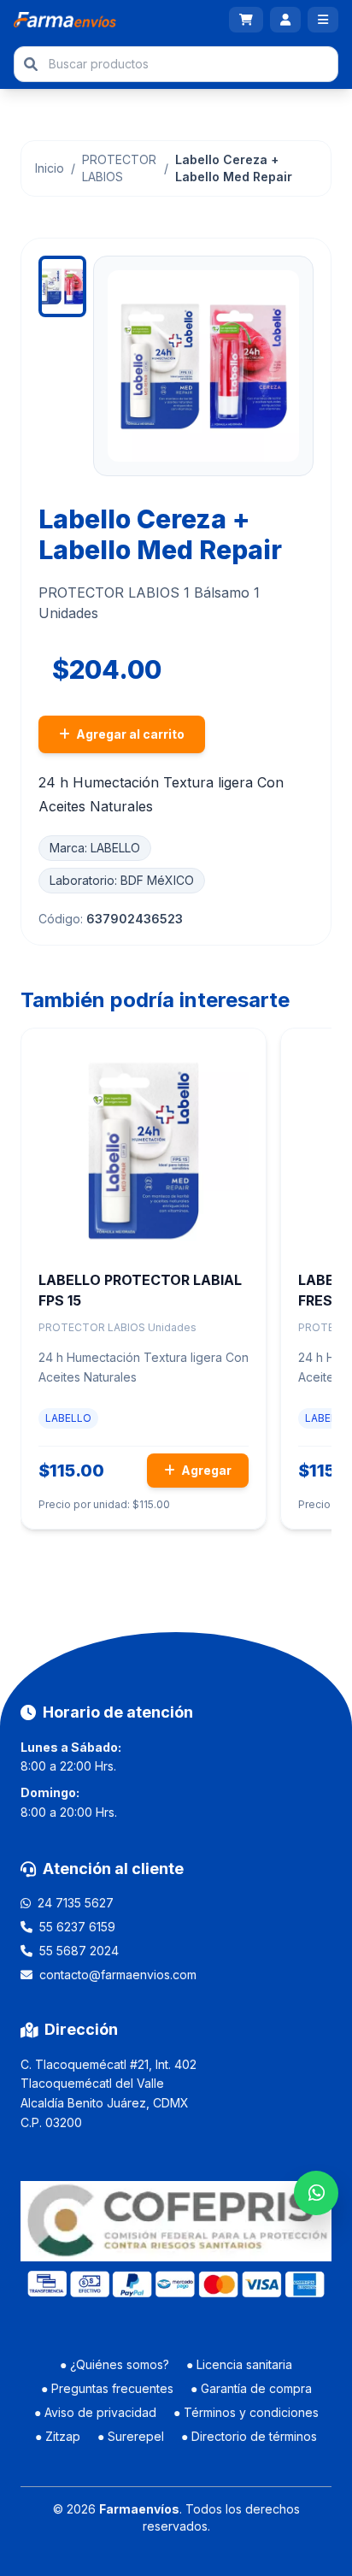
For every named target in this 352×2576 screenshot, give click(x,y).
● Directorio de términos (249, 2436)
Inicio (50, 168)
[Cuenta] (285, 20)
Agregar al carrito (129, 734)
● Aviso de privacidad (95, 2412)
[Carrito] (246, 20)
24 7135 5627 (76, 1903)
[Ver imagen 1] (62, 286)
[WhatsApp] (316, 2193)
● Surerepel (131, 2436)
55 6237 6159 (77, 1927)
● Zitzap (58, 2436)
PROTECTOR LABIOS (119, 168)
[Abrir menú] (323, 20)
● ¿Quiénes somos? (114, 2364)
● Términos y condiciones (246, 2412)
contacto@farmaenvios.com (118, 1975)
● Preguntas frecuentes (107, 2388)
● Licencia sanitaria (239, 2364)
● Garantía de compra (251, 2388)
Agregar (205, 1470)
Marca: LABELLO (95, 848)
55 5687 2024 (79, 1951)
